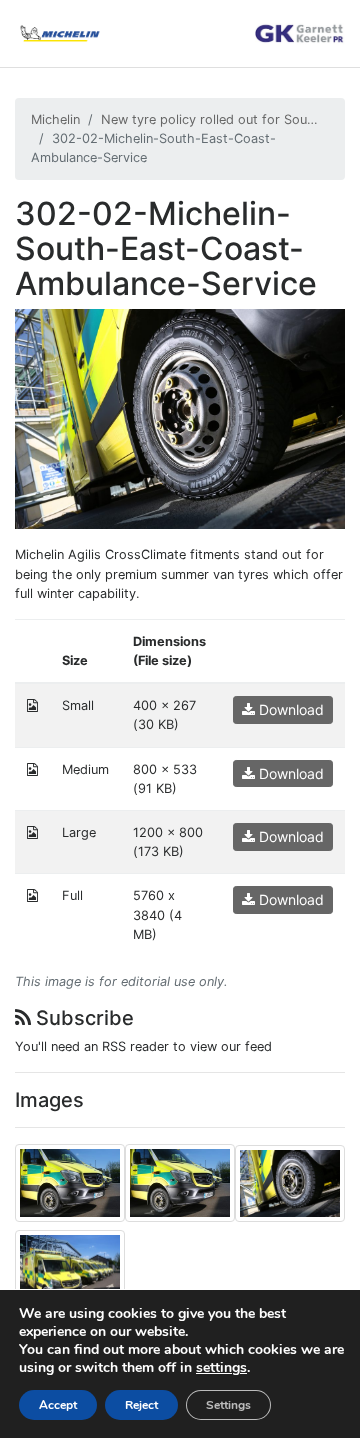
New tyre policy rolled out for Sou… (209, 119)
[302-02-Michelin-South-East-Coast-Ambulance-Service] (180, 418)
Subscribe (82, 1018)
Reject (141, 1405)
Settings (228, 1405)
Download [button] (289, 709)
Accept (58, 1405)
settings (221, 1368)
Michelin (55, 119)
